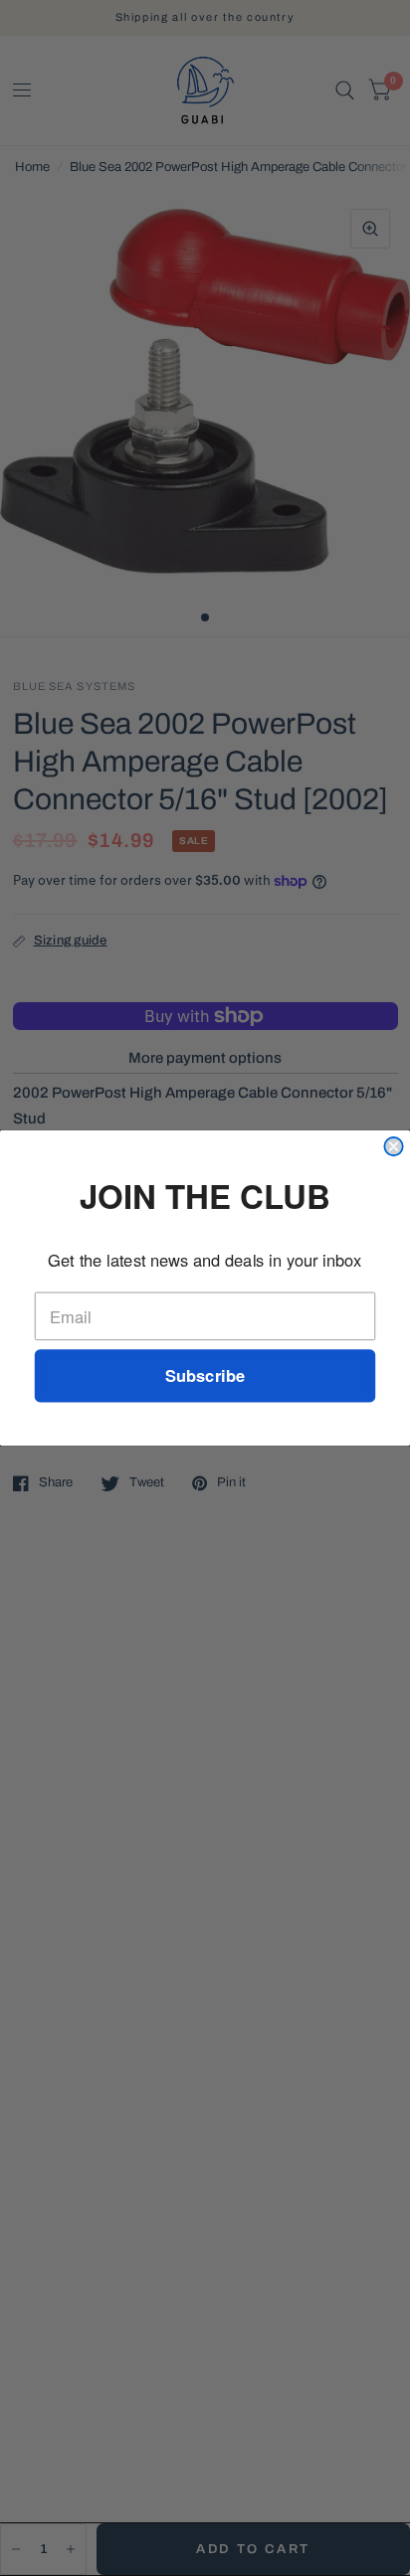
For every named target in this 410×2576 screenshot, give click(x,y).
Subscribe (205, 1376)
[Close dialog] (393, 1146)
